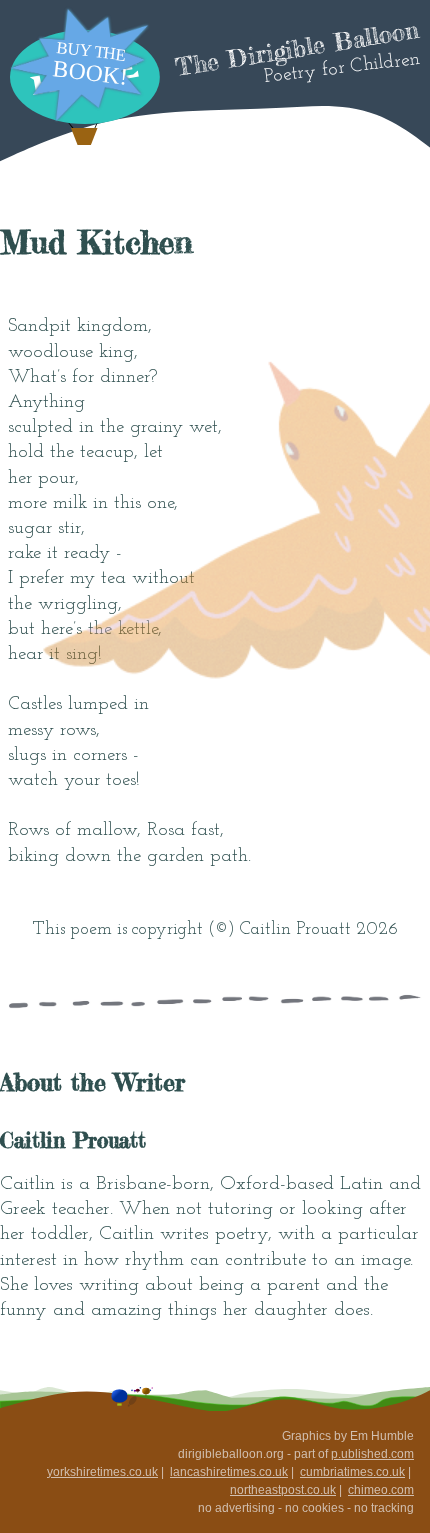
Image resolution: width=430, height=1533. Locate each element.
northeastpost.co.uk (283, 1490)
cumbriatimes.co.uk (352, 1472)
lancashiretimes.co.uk (229, 1472)
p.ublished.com (372, 1454)
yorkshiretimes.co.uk (102, 1472)
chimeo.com (381, 1490)
